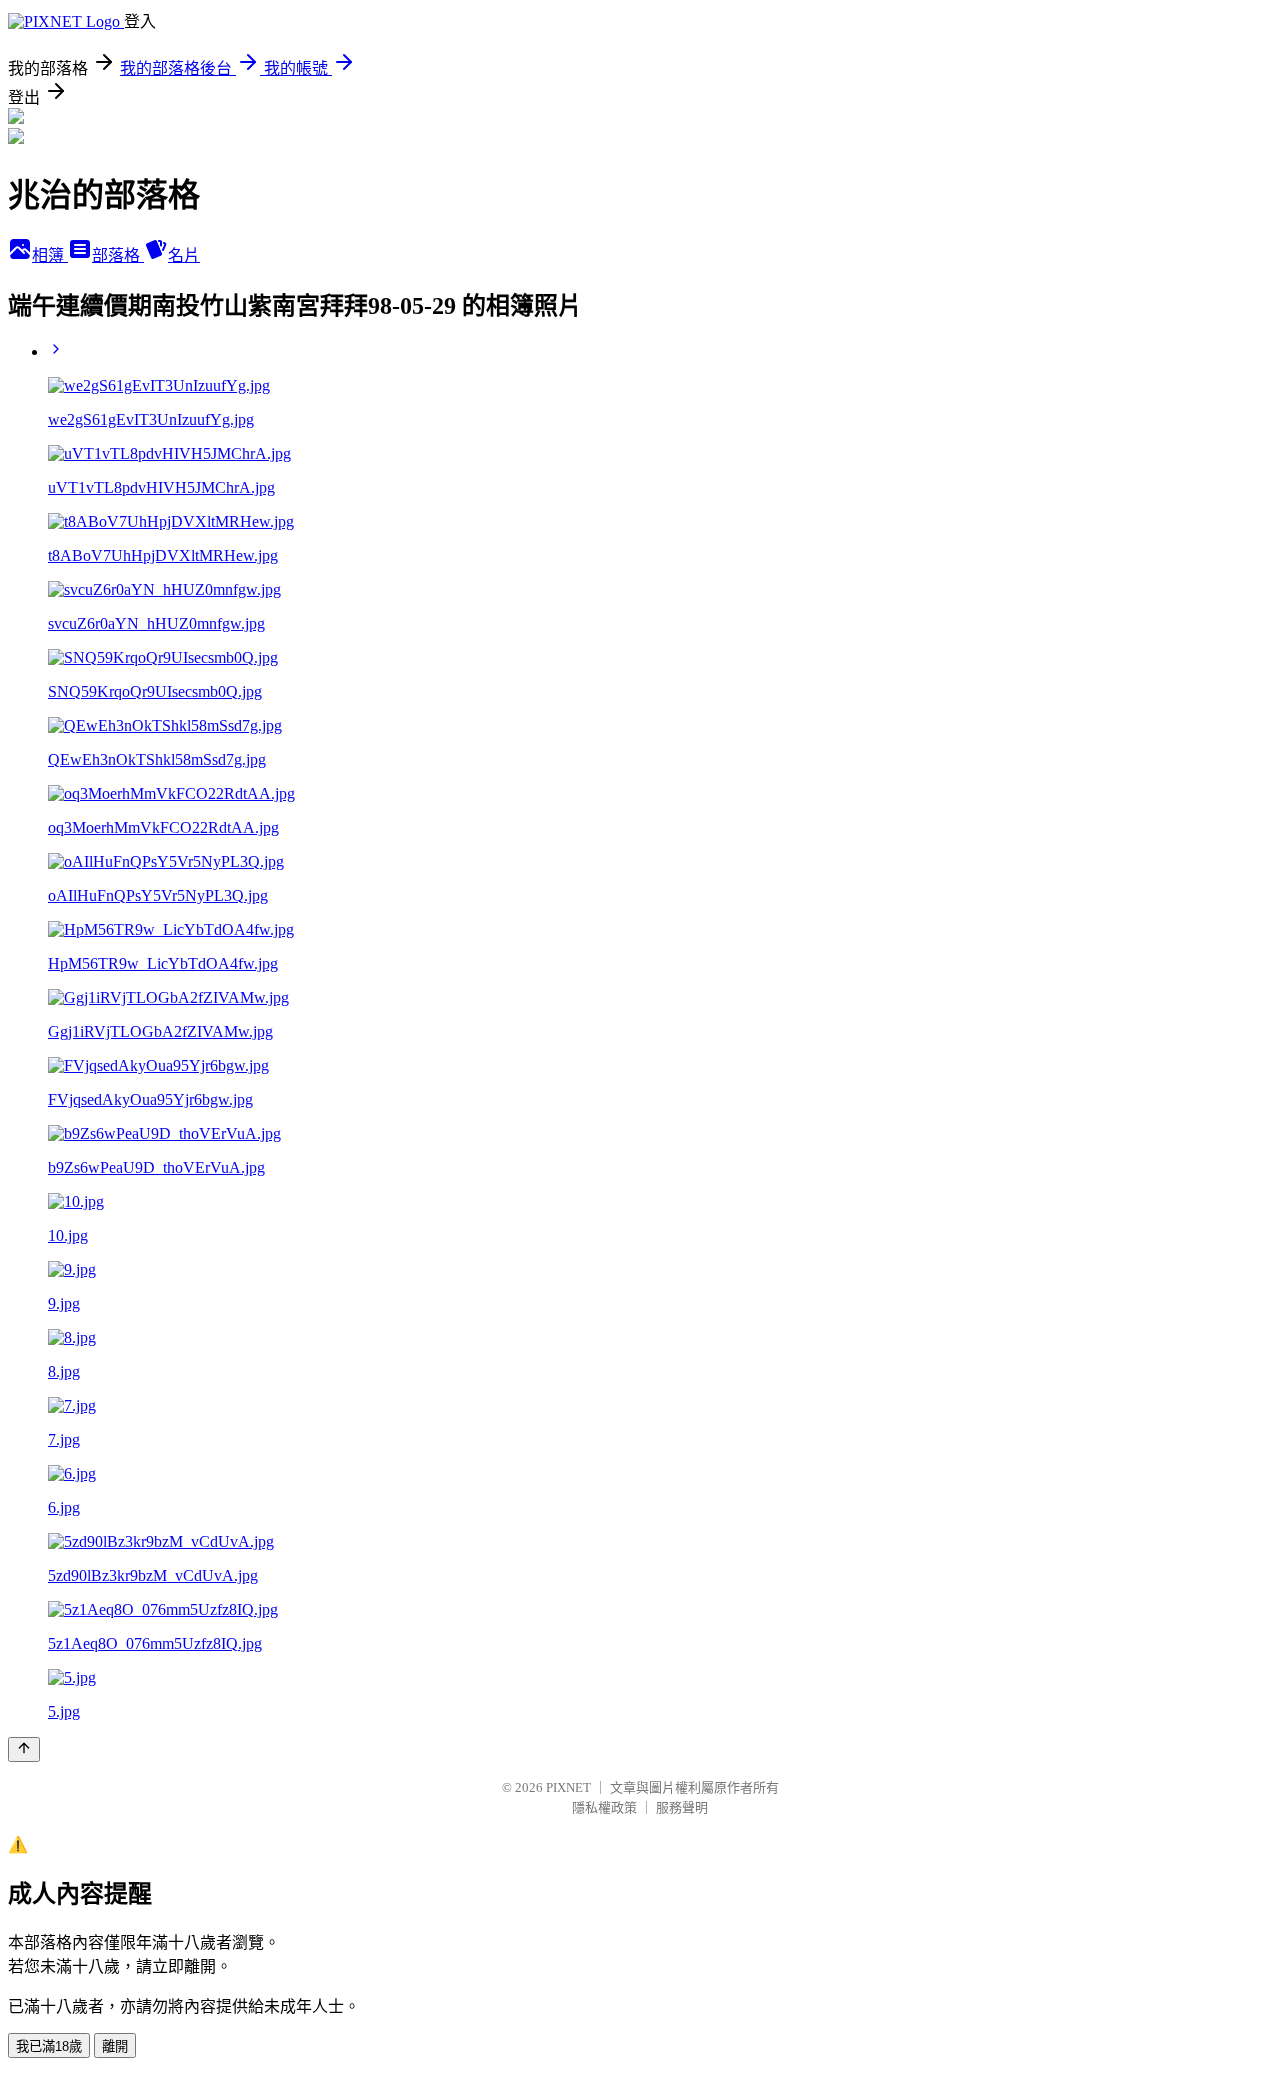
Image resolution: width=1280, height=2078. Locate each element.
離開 (115, 2046)
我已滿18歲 (49, 2046)
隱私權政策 (604, 1807)
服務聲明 (682, 1807)
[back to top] (24, 1749)
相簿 (50, 255)
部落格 (118, 255)
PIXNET (568, 1787)
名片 (184, 255)
